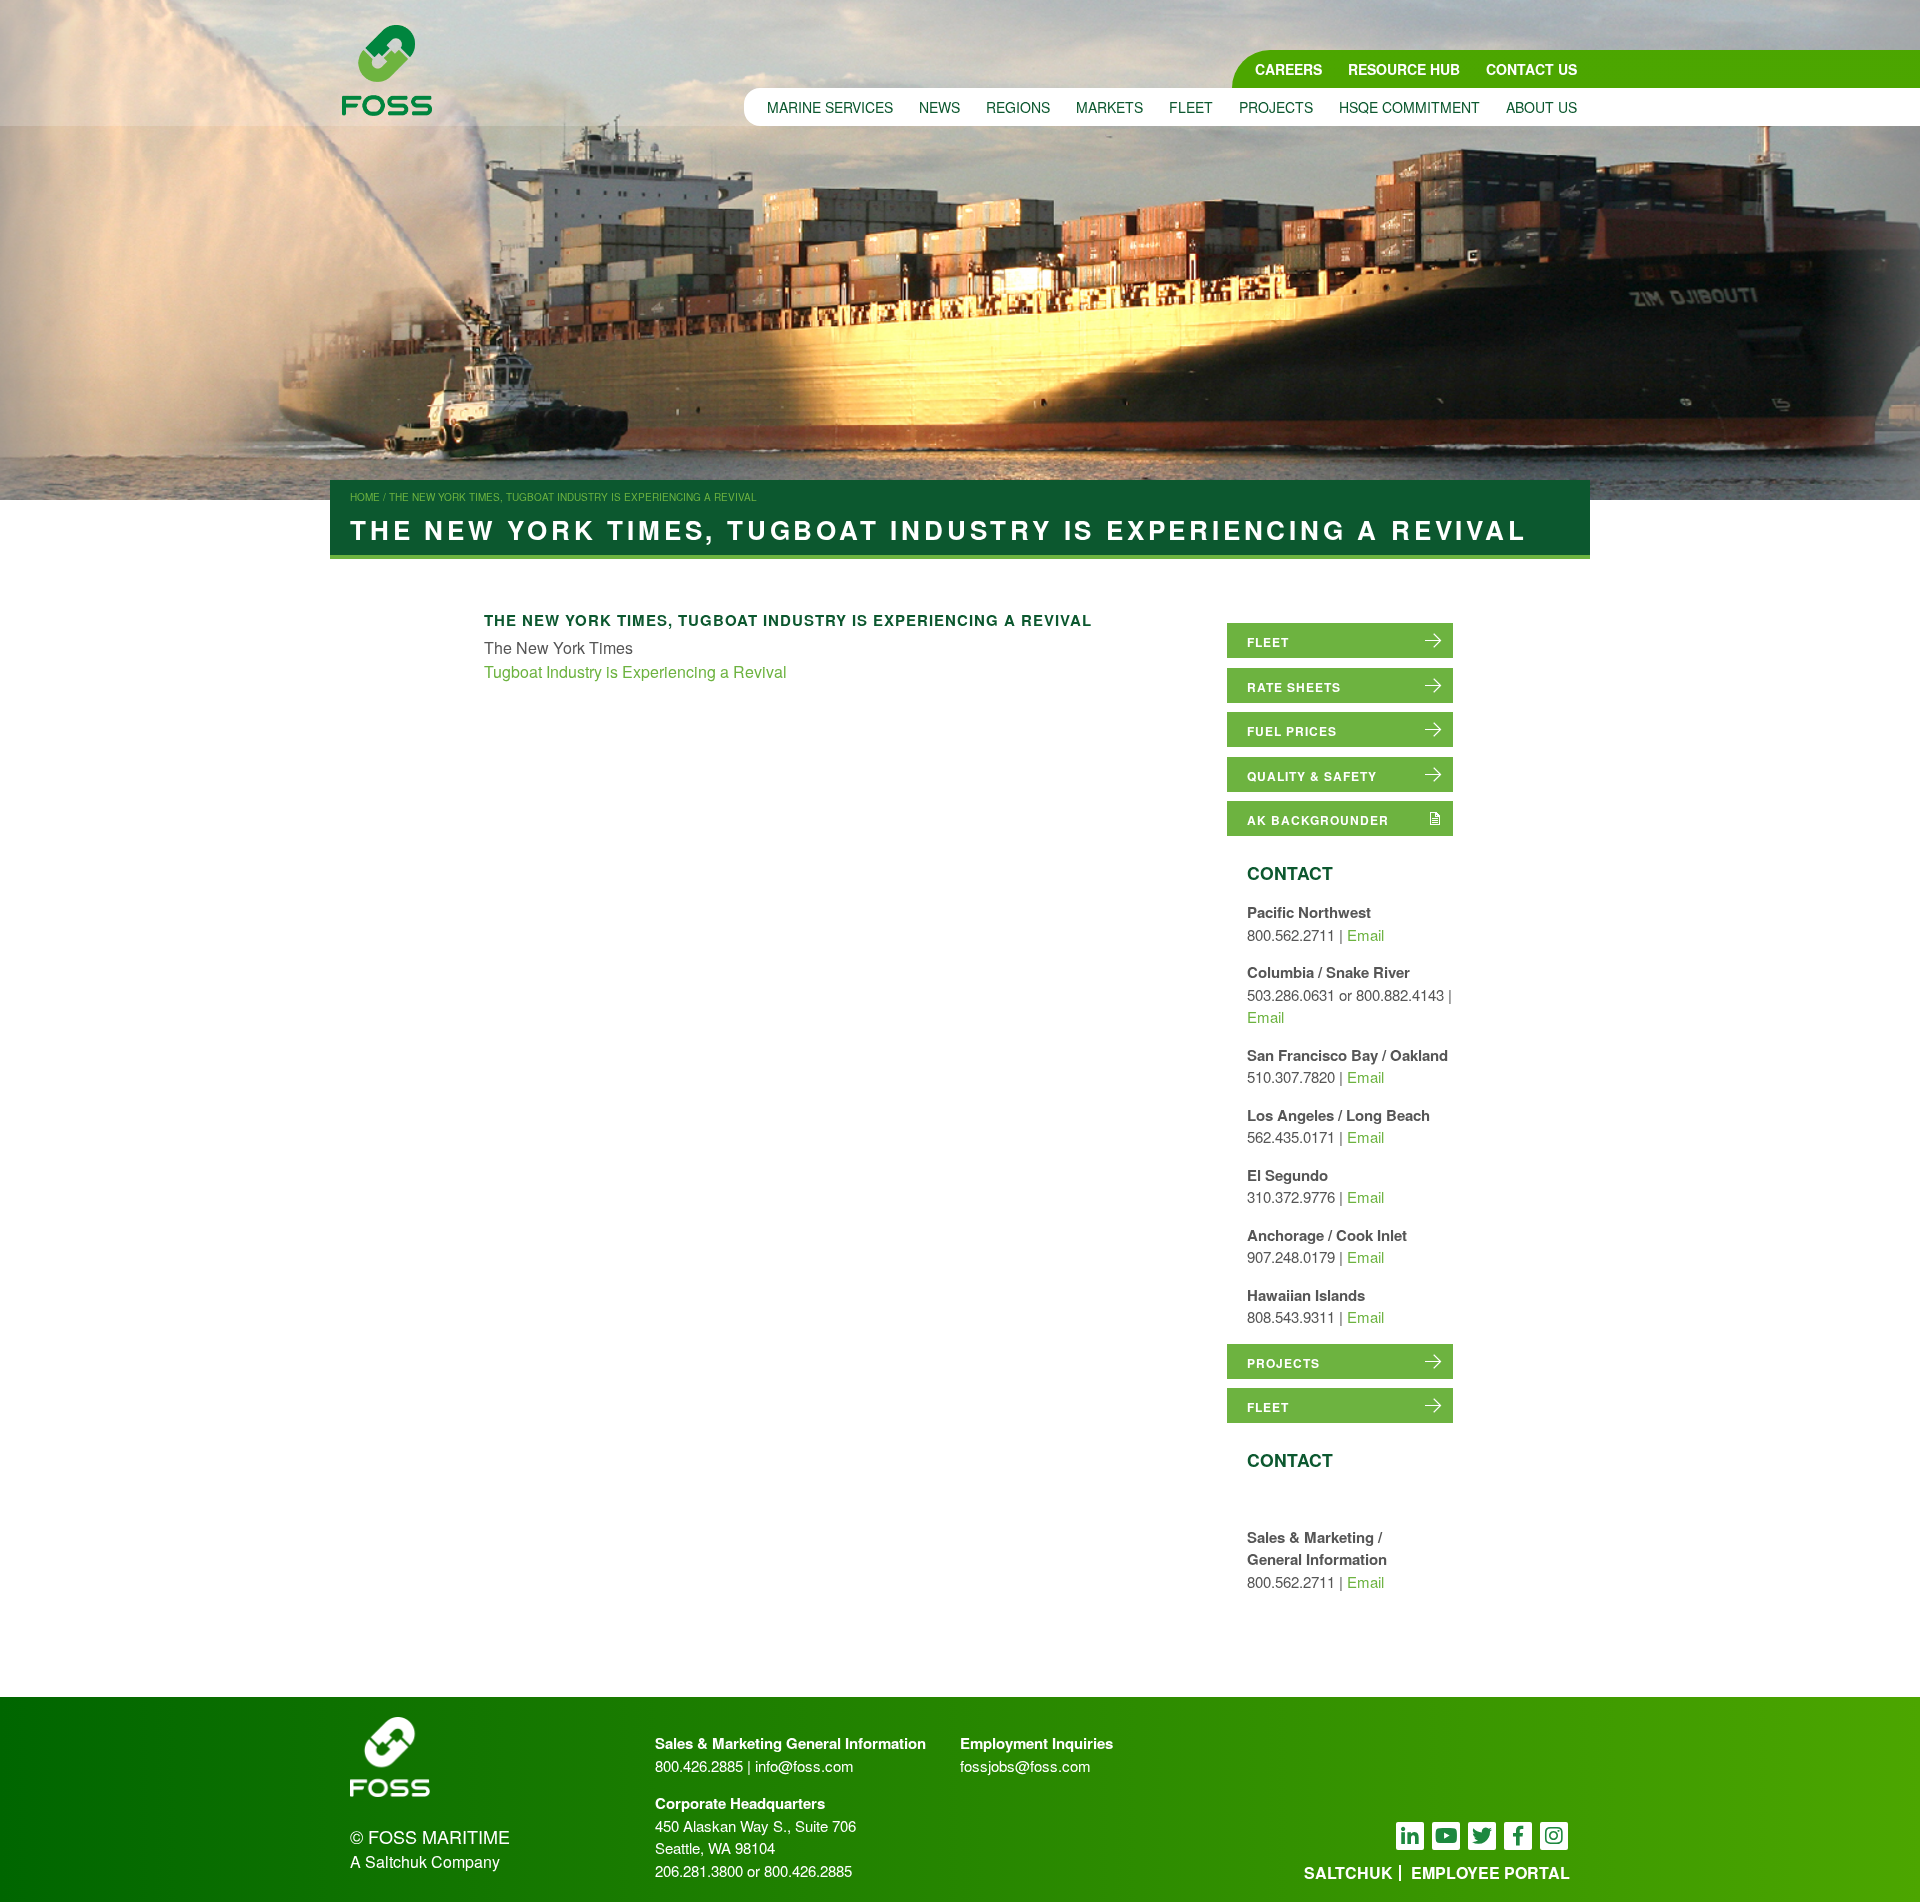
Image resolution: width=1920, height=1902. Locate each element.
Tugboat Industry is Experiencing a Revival (635, 671)
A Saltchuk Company (425, 1861)
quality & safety (1312, 776)
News (939, 107)
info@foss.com (804, 1765)
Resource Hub (1404, 69)
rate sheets (1294, 687)
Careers (1288, 69)
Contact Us (1531, 69)
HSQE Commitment (1409, 107)
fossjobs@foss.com (1025, 1765)
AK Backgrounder (1318, 820)
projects (1283, 1363)
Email (1365, 934)
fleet (1268, 642)
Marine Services (830, 107)
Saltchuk (1348, 1872)
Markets (1109, 107)
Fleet (1191, 107)
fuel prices (1292, 731)
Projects (1276, 107)
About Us (1541, 107)
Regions (1018, 107)
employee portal (1490, 1872)
